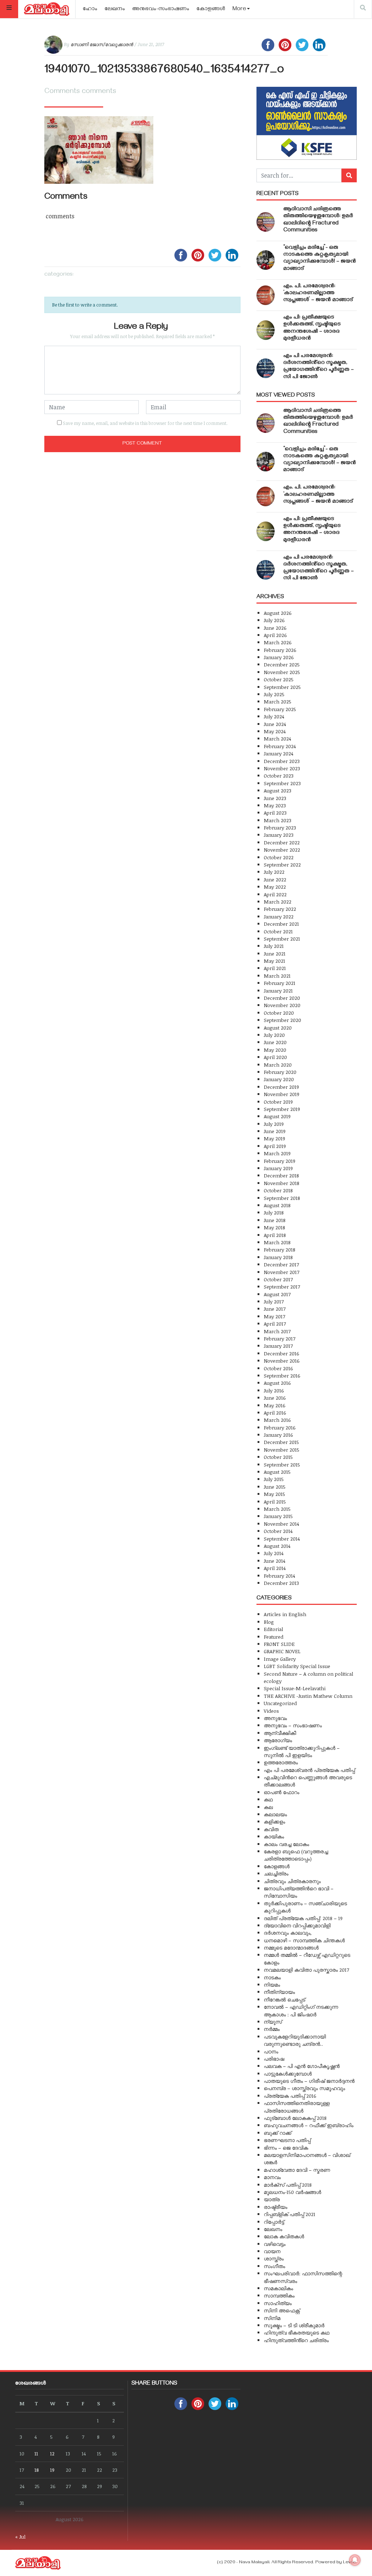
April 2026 (275, 635)
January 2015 (278, 1516)
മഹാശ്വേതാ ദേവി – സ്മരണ (297, 2170)
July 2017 (274, 1301)
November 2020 (282, 1005)
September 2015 (282, 1465)
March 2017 (277, 1331)
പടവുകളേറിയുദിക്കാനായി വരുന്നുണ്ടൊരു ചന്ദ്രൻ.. (295, 2040)
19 (52, 2470)
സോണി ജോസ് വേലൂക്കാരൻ (102, 44)
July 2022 (274, 872)
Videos (271, 1711)
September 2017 (282, 1287)
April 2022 (275, 894)
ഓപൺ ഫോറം (282, 1792)
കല (268, 1807)
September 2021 (282, 939)
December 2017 (281, 1264)
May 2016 (275, 1405)
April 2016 (275, 1413)
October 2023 (279, 776)
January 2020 (279, 1079)
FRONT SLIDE (279, 1644)
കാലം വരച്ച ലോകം (286, 1844)
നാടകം (272, 1977)
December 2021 (281, 924)
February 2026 (280, 650)
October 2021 (278, 931)
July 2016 (274, 1390)
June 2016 (275, 1398)
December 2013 (281, 1583)
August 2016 (277, 1383)
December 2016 (282, 1353)
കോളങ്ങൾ (211, 9)
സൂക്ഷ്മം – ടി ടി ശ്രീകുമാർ (294, 2325)
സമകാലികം (278, 2288)
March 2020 (278, 1065)
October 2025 (279, 679)
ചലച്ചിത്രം (276, 1873)
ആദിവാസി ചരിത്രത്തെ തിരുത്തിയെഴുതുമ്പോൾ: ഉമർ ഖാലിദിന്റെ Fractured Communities (318, 220)
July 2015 (274, 1479)
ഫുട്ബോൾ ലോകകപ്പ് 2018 (295, 2118)
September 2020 (282, 1020)
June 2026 (275, 628)
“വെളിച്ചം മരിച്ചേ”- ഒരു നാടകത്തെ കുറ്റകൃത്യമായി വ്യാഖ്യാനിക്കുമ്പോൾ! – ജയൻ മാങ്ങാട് (320, 259)
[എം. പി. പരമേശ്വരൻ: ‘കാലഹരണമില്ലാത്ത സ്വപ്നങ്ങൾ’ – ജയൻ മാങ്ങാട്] (266, 295)
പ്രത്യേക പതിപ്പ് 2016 (290, 2096)
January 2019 (278, 1168)
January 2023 (279, 835)
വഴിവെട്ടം (275, 2244)
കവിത (271, 1829)
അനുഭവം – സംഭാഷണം (293, 1725)
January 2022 (279, 916)
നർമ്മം (272, 2029)
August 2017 (277, 1294)
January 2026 (279, 657)
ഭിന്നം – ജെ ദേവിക (286, 2148)
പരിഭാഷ (274, 2059)
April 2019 (275, 1146)
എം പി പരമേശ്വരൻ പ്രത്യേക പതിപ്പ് (309, 1770)
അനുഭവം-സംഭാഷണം (161, 9)
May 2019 (274, 1138)
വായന (272, 2251)
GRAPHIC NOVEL (282, 1651)
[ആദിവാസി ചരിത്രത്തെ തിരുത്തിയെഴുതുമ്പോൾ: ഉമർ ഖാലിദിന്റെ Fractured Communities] (266, 222)
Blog (269, 1622)
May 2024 (275, 731)
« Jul (20, 2537)
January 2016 (278, 1435)
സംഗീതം (274, 2266)
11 (36, 2453)
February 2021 (280, 983)
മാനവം (272, 2177)
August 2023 (278, 790)
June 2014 (274, 1561)
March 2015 (277, 1509)
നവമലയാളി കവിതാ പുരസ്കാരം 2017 (306, 1970)
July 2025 (274, 694)
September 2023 (282, 783)
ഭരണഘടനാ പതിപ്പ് (287, 2140)
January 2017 (278, 1346)
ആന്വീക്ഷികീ (280, 1733)
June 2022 (275, 879)
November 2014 (281, 1524)
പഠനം (271, 2051)
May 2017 (274, 1316)
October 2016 (278, 1368)
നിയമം (272, 1985)
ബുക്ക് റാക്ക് (278, 2133)
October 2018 (278, 1190)
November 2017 (282, 1272)
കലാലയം (275, 1814)
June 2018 (275, 1220)
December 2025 (282, 664)
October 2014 (278, 1531)
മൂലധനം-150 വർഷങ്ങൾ (292, 2192)
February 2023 (280, 827)
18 (37, 2470)
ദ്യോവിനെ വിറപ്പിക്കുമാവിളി (297, 1925)
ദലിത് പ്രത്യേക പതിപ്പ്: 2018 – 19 (303, 1918)
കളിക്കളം (274, 1822)
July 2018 (274, 1212)
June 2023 (275, 798)
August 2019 (277, 1116)
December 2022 (282, 842)
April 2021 (275, 968)
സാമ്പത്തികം (279, 2295)
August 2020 (278, 1028)
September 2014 (282, 1539)
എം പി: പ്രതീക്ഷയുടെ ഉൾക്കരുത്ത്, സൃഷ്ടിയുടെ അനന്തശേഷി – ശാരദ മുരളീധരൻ (312, 328)
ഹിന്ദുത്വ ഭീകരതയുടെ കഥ (297, 2332)
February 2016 (280, 1427)
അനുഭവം (275, 1718)
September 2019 (282, 1109)
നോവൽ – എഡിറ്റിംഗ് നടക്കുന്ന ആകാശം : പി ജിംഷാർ (301, 2010)
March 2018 (277, 1242)
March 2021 (277, 976)
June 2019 (275, 1131)
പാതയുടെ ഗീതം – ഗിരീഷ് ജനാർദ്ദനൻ (309, 2081)
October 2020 (279, 1013)
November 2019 (282, 1094)
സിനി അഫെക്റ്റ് (282, 2310)
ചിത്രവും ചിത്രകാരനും (292, 1881)
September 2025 (282, 687)
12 (52, 2453)
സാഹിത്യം (278, 2303)
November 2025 (282, 672)
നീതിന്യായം (279, 1992)
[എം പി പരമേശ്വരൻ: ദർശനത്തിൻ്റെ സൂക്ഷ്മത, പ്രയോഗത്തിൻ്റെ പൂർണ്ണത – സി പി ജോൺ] (266, 368)
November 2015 (282, 1450)
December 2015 (281, 1442)
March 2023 (278, 820)
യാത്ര (272, 2199)
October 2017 (278, 1279)
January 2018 (278, 1257)
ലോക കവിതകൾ (284, 2236)
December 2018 (281, 1175)
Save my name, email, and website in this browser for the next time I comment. (145, 423)
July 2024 (274, 716)
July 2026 (274, 620)
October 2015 (278, 1457)
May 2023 (275, 805)
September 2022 (282, 865)
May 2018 (274, 1227)
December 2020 (282, 998)
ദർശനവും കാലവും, (288, 1933)
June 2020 (275, 1042)
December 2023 (282, 761)
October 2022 (279, 857)
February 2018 (280, 1250)
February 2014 (279, 1576)
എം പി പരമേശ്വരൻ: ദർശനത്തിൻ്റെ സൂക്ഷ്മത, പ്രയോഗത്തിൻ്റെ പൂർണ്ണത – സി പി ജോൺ (319, 367)
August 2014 (277, 1546)
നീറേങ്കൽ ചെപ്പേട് (284, 1999)
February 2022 (280, 909)
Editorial (273, 1629)
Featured (274, 1637)
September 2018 (282, 1198)
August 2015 (277, 1472)
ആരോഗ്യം (278, 1740)
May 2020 (275, 1050)
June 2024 (275, 724)
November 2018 (282, 1183)
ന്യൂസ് (273, 2022)
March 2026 (278, 642)
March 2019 (277, 1153)
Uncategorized (280, 1703)
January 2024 (278, 753)
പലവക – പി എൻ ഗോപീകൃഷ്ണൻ (302, 2066)
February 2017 (280, 1338)
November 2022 (282, 850)
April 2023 (275, 813)
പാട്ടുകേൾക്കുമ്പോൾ (288, 2074)
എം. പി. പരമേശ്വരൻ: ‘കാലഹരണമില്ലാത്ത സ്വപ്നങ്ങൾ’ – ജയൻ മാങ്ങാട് (318, 293)
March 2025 (278, 701)
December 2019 (281, 1087)
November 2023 (282, 768)
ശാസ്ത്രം (274, 2258)
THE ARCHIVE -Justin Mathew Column (308, 1696)
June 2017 (275, 1309)
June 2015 (275, 1487)
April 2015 (275, 1502)
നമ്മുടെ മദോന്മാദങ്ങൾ (291, 1948)
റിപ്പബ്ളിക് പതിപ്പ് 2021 (290, 2214)
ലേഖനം (115, 9)
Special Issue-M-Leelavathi (295, 1688)
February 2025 (280, 709)
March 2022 (278, 902)
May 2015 (274, 1494)
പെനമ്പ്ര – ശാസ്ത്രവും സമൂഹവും (304, 2088)
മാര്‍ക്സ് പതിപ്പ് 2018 (288, 2185)
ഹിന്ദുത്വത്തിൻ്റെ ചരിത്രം (296, 2340)
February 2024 (280, 746)
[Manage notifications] (355, 2560)
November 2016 (282, 1361)
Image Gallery (280, 1659)
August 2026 (278, 613)
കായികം (274, 1836)
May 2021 (274, 961)
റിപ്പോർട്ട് (274, 2222)
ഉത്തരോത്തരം (281, 1762)
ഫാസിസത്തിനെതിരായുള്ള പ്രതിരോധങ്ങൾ (297, 2107)
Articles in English (285, 1614)
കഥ (268, 1799)
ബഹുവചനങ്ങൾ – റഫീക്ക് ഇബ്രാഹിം (309, 2125)
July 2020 (274, 1035)
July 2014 (274, 1553)
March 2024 (277, 739)
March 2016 (277, 1420)
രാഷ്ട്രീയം (276, 2207)
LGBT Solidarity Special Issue (297, 1666)
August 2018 (277, 1205)
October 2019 (278, 1102)
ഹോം (90, 9)
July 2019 (274, 1124)
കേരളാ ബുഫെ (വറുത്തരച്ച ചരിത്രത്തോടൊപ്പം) (296, 1855)
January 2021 (278, 991)
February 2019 (280, 1161)
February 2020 (280, 1072)
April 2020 (275, 1057)
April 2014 (275, 1568)
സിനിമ (272, 2318)
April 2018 (275, 1235)
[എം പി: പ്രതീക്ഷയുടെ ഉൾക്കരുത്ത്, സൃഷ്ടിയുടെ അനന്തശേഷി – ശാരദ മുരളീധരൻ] (266, 330)
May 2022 (275, 887)
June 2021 (275, 954)
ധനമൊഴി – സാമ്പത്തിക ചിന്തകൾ (304, 1940)
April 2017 (275, 1324)
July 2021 (274, 946)
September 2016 (282, 1376)
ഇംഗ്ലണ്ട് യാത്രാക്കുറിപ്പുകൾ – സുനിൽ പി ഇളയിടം (302, 1751)
